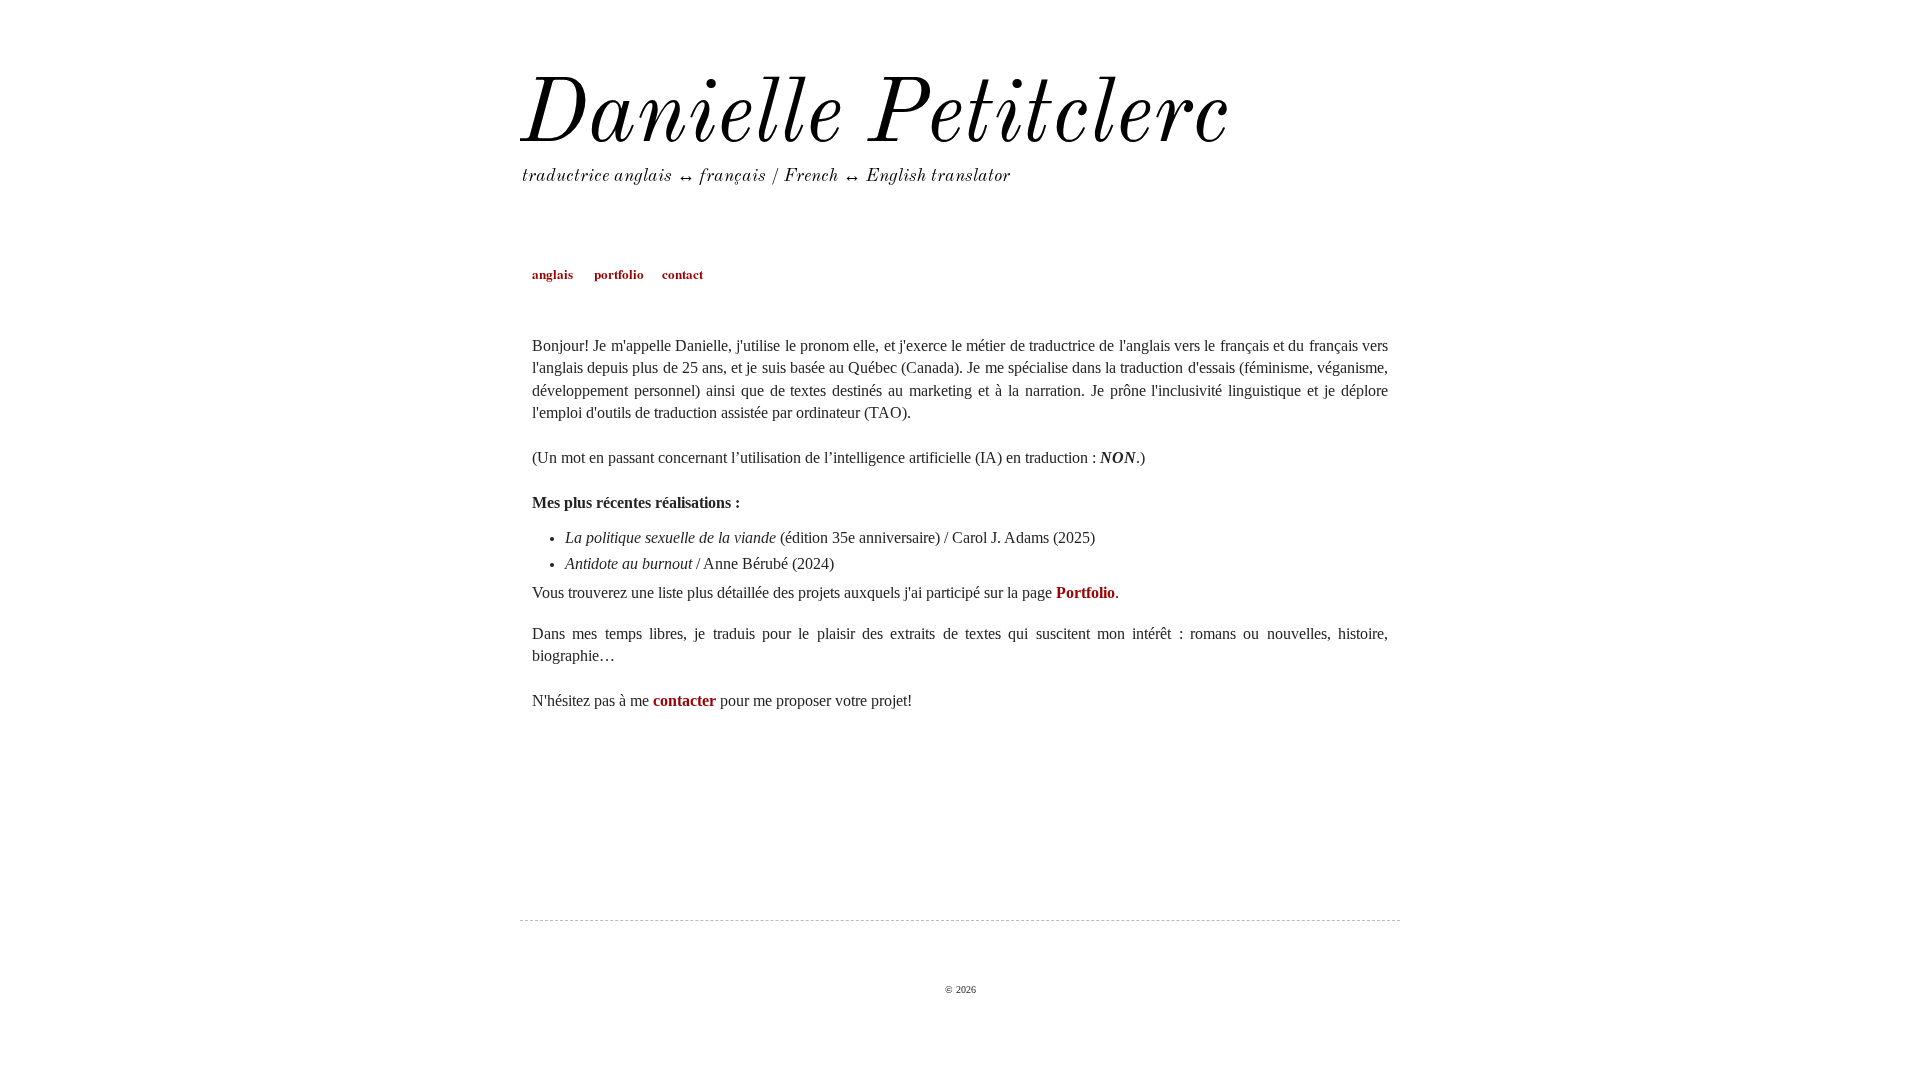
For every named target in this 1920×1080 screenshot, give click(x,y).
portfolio (619, 274)
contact (682, 274)
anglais (552, 274)
